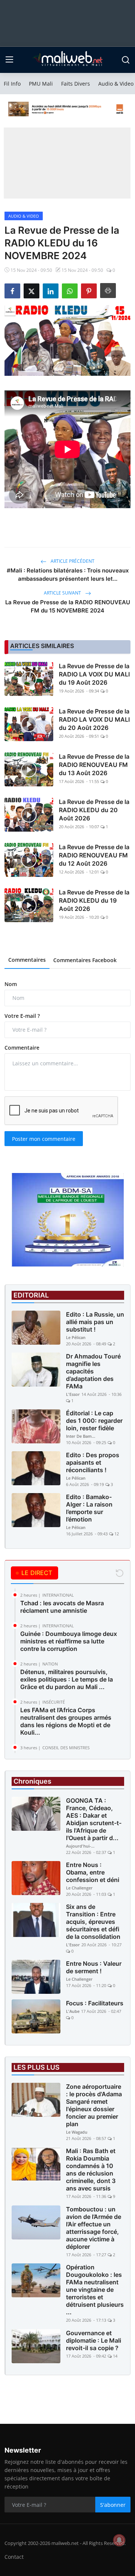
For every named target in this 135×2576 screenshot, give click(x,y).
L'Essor (73, 1394)
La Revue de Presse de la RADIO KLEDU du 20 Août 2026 (94, 810)
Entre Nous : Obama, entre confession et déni (93, 1872)
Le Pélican (76, 1337)
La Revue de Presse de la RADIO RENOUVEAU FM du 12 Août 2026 (94, 855)
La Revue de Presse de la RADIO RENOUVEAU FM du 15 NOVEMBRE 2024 (68, 606)
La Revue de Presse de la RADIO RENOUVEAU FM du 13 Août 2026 (94, 765)
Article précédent (72, 561)
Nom (11, 984)
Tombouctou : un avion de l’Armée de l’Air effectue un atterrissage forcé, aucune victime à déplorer (94, 2228)
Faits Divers (76, 84)
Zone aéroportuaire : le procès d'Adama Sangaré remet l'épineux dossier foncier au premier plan (94, 2105)
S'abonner (113, 2505)
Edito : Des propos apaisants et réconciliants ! (93, 1462)
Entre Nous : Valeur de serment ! (94, 1967)
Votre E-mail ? (22, 1016)
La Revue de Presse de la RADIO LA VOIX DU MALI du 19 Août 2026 (94, 674)
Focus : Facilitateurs (95, 2003)
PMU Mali (41, 84)
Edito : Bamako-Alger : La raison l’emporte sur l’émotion (89, 1508)
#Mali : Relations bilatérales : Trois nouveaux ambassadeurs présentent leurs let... (68, 575)
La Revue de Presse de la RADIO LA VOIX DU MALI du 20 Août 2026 (94, 719)
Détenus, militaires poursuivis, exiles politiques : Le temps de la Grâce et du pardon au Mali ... (67, 1679)
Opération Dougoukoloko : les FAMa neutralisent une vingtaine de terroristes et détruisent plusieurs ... (95, 2290)
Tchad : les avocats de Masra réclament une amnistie (62, 1607)
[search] (126, 60)
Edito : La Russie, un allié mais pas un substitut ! (95, 1322)
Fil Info (12, 84)
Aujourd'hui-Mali (81, 1846)
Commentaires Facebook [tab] (85, 960)
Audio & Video (116, 84)
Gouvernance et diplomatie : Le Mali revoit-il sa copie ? (94, 2340)
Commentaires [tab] (27, 960)
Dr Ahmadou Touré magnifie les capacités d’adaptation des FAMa (93, 1371)
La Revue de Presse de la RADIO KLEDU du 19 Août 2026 (94, 900)
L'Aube (73, 2011)
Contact (14, 2557)
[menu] (9, 60)
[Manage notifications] (119, 2540)
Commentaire (22, 1048)
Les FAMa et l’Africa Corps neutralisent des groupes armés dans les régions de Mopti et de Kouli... (66, 1721)
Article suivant (63, 593)
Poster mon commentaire (44, 1139)
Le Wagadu (77, 2132)
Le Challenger (79, 1888)
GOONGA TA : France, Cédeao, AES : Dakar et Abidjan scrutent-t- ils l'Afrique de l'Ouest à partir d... (94, 1819)
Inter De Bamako (81, 1436)
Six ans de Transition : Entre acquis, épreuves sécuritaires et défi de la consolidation (93, 1922)
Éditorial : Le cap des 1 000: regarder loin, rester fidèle (94, 1421)
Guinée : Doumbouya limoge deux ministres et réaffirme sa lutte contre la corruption (69, 1641)
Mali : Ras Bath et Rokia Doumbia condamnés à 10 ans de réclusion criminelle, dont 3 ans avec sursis (91, 2170)
